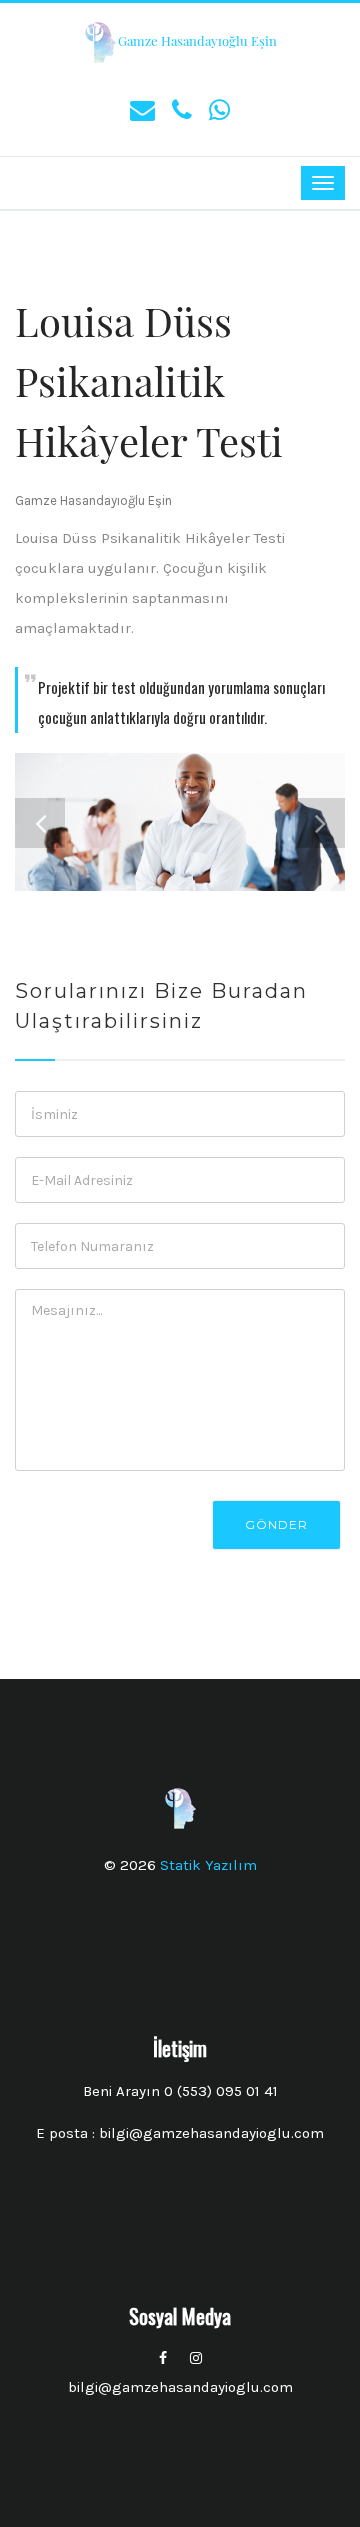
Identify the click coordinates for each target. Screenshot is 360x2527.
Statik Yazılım (208, 1865)
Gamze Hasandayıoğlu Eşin (197, 40)
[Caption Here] (180, 822)
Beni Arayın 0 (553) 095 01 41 (180, 2091)
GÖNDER (276, 1524)
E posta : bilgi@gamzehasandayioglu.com (180, 2133)
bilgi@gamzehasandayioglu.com (180, 2387)
